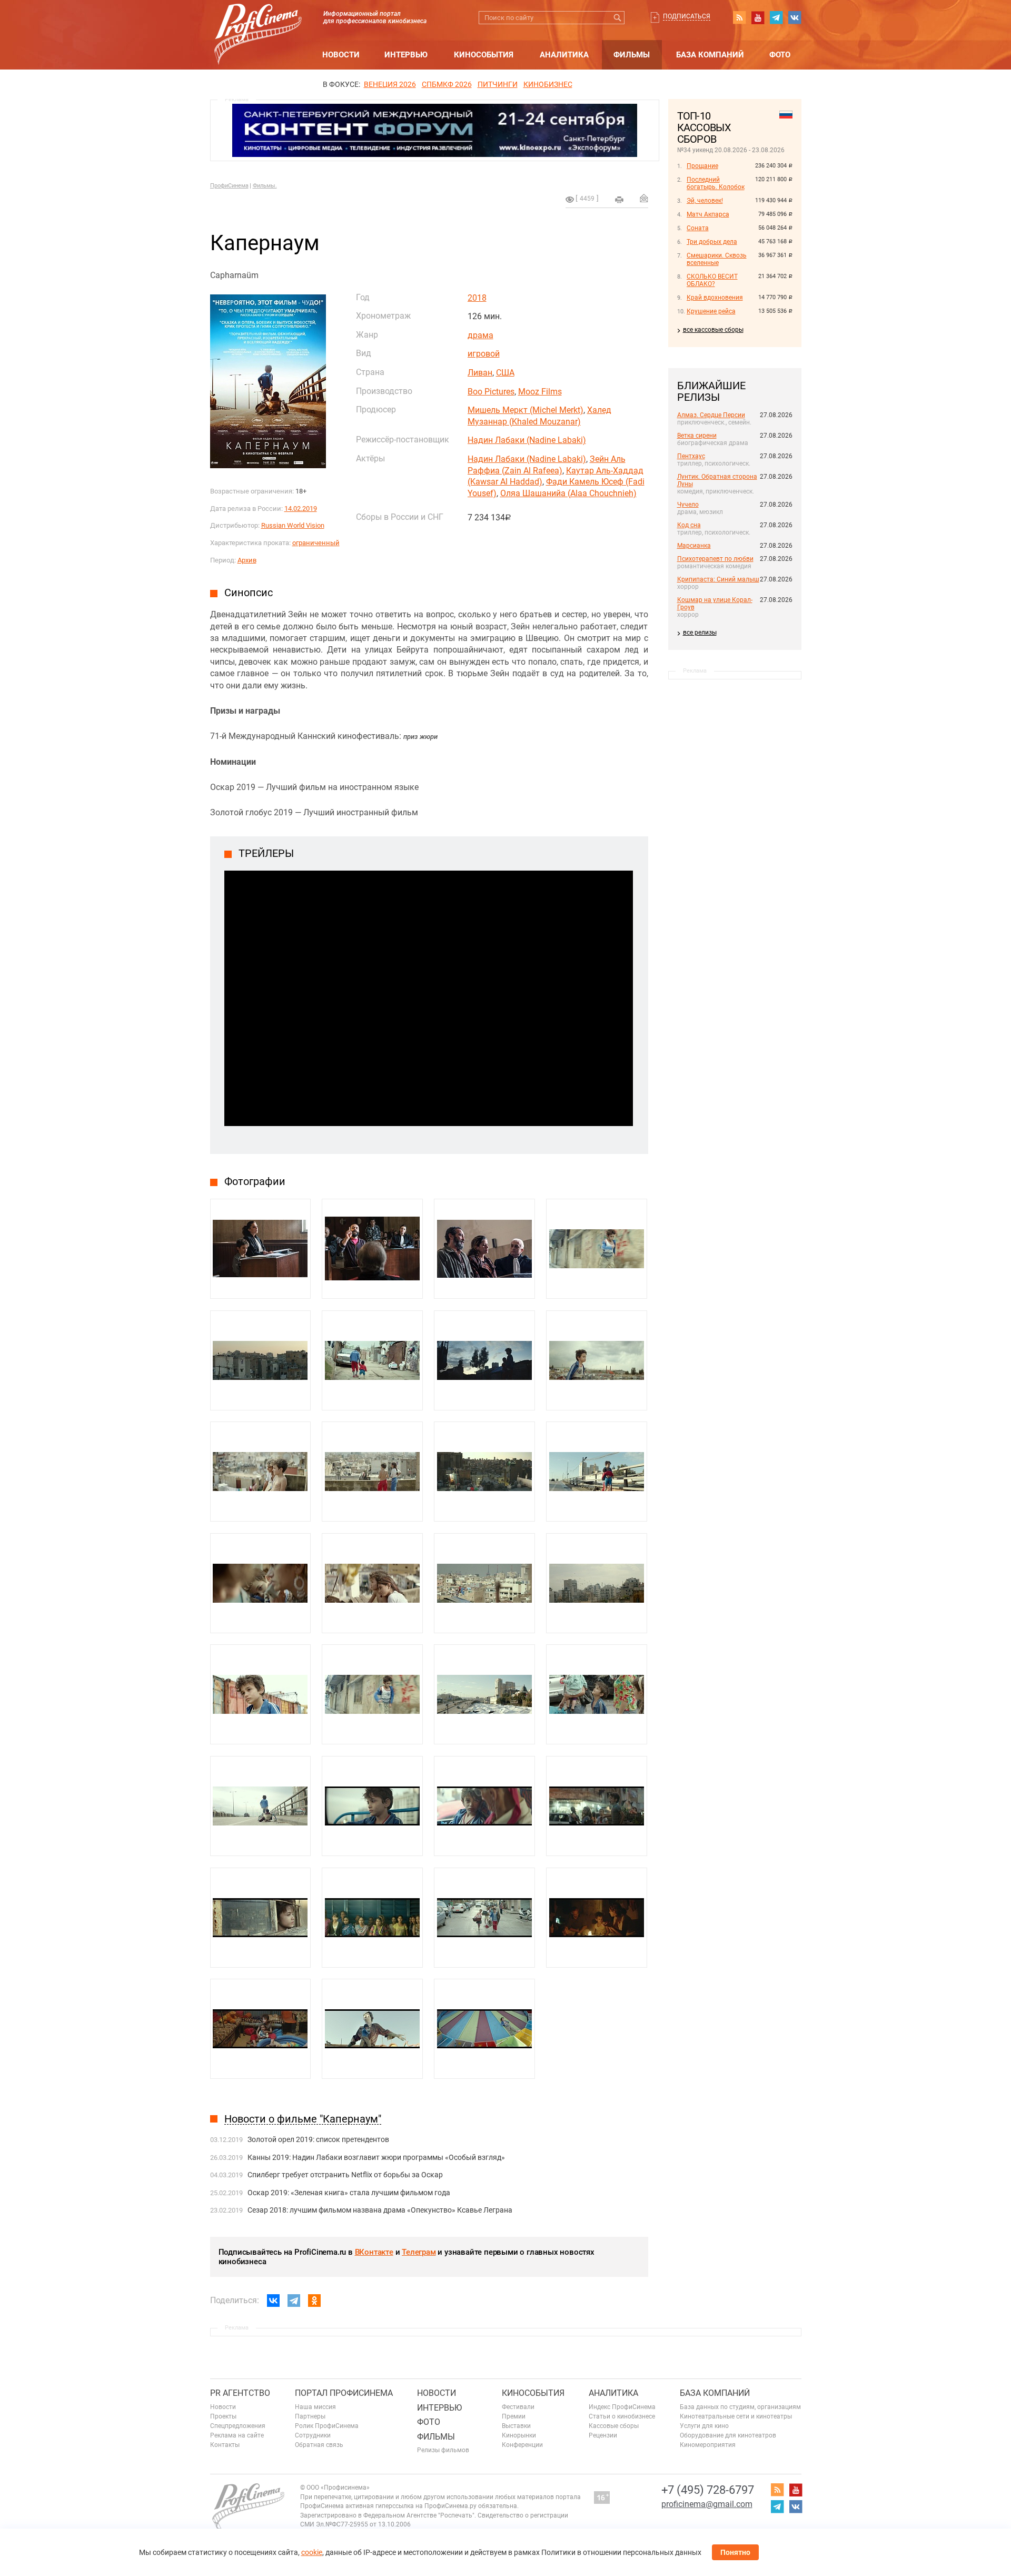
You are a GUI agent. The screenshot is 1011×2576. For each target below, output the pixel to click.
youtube (758, 17)
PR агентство (240, 2393)
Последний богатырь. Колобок (716, 183)
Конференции (522, 2445)
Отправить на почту (644, 198)
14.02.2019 (301, 509)
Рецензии (603, 2435)
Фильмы (632, 55)
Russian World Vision (293, 525)
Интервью (406, 55)
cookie (312, 2552)
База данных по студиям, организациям (740, 2407)
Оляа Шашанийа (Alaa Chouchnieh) (568, 493)
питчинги (498, 84)
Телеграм (419, 2252)
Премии (514, 2416)
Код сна (689, 525)
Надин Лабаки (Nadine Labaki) (527, 440)
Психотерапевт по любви (715, 559)
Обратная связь (319, 2445)
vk (795, 17)
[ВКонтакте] (273, 2301)
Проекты (223, 2416)
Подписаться (687, 16)
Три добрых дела (712, 242)
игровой (484, 354)
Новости (341, 55)
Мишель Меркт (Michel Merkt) (526, 410)
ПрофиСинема (229, 186)
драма (480, 335)
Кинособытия (484, 55)
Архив (247, 560)
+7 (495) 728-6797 (708, 2490)
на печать (619, 200)
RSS (739, 17)
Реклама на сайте (237, 2435)
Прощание (702, 166)
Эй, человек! (705, 201)
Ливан (480, 373)
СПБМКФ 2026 (447, 84)
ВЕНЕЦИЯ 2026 (390, 84)
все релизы (700, 633)
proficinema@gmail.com (707, 2504)
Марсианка (694, 546)
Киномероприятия (708, 2445)
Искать (618, 18)
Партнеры (310, 2416)
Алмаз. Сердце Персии (711, 415)
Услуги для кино (704, 2426)
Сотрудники (313, 2435)
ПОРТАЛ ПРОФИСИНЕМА (344, 2393)
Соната (698, 228)
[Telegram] (294, 2301)
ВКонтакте (374, 2252)
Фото (780, 55)
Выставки (516, 2426)
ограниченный (316, 543)
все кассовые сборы (713, 330)
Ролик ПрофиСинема (327, 2426)
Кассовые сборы (614, 2426)
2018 (477, 298)
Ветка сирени (697, 436)
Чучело (688, 505)
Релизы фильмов (443, 2450)
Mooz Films (540, 392)
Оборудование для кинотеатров (728, 2435)
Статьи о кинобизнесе (622, 2416)
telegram (776, 17)
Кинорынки (519, 2435)
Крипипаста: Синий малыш (718, 579)
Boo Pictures (491, 392)
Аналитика (564, 55)
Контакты (225, 2445)
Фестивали (518, 2407)
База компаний (710, 55)
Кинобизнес (548, 84)
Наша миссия (315, 2407)
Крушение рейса (711, 311)
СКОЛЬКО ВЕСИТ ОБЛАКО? (712, 280)
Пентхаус (691, 456)
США (505, 373)
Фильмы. (265, 186)
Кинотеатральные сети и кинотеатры (736, 2416)
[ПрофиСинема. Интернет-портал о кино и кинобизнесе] (258, 22)
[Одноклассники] (314, 2301)
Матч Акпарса (708, 214)
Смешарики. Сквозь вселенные (717, 259)
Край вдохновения (715, 298)
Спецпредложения (238, 2426)
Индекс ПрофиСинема (622, 2407)
